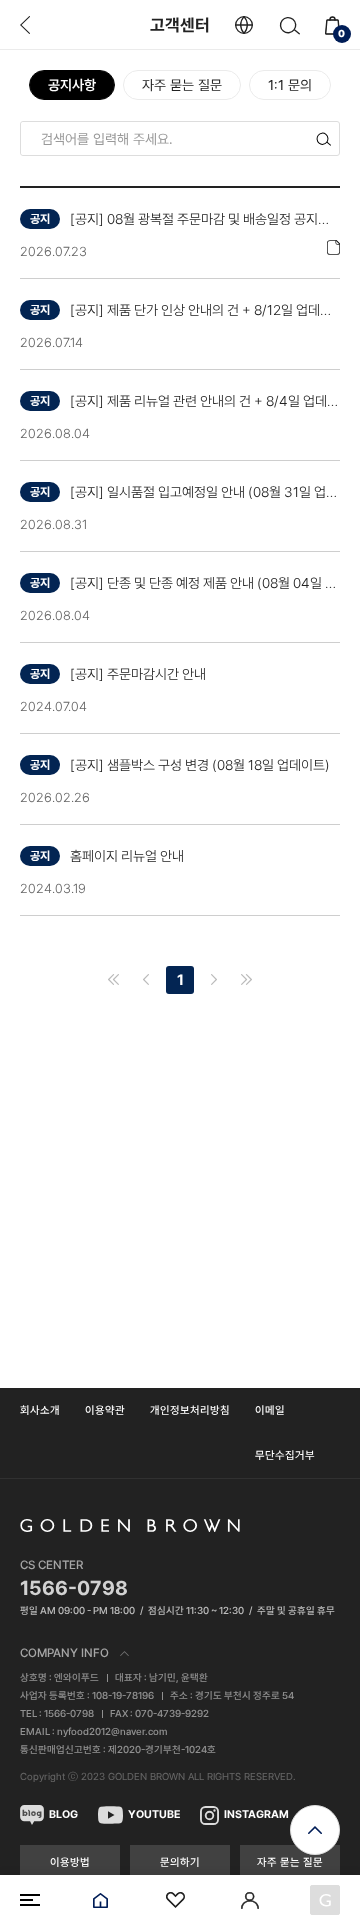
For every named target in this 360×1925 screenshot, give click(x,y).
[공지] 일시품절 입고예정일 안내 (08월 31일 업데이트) (205, 492)
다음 (214, 980)
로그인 (250, 1900)
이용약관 (105, 1410)
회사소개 (40, 1410)
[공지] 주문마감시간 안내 (138, 674)
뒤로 (25, 25)
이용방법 (70, 1862)
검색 (289, 25)
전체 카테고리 (30, 1900)
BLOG (63, 1814)
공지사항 (72, 85)
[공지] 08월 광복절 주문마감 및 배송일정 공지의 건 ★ (205, 219)
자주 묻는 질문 (182, 85)
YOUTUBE (154, 1814)
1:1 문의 (290, 85)
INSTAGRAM (256, 1814)
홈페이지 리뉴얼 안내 (127, 856)
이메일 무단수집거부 (285, 1433)
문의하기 (180, 1862)
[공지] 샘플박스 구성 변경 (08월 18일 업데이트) (200, 765)
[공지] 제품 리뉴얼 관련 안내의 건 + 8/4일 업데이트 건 (205, 401)
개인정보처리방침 (190, 1410)
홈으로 (100, 1900)
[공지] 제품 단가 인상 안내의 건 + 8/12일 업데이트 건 (205, 310)
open (315, 1830)
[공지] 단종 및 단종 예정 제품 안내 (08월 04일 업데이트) (205, 583)
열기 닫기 (180, 1653)
